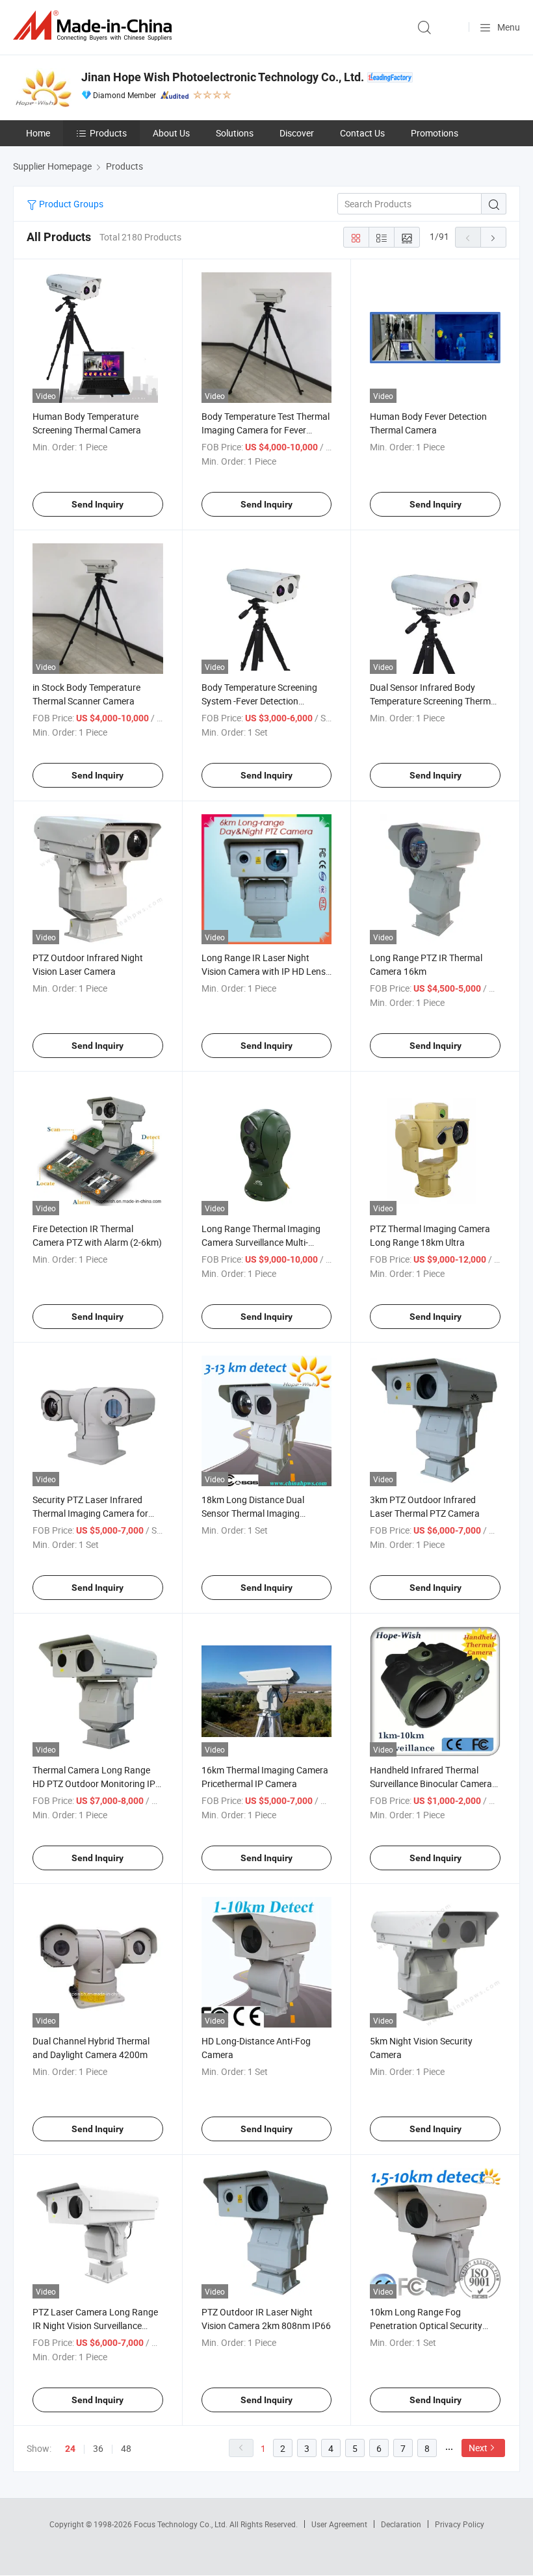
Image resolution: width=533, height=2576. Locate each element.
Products (108, 133)
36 (98, 2448)
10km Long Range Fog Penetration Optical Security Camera (426, 2325)
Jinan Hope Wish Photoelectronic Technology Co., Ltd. (223, 77)
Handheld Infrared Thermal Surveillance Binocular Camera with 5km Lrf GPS (431, 1784)
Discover (297, 133)
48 (126, 2448)
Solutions (235, 133)
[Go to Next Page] (493, 237)
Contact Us (362, 133)
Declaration (401, 2524)
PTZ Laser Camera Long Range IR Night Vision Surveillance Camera (95, 2325)
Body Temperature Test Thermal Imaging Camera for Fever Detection (266, 430)
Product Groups (70, 204)
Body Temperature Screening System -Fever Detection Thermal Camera (259, 701)
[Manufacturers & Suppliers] (95, 26)
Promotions (435, 133)
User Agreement (339, 2524)
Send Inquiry (97, 504)
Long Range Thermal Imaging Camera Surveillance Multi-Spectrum (261, 1242)
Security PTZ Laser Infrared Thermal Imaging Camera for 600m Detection (90, 1513)
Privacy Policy (460, 2524)
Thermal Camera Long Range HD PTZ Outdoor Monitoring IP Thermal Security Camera (94, 1784)
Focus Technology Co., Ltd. (182, 2524)
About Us (171, 133)
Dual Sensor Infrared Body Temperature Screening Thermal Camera (434, 701)
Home (38, 133)
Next (478, 2448)
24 (70, 2449)
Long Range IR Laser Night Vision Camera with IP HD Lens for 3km (264, 971)
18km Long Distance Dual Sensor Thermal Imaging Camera (253, 1513)
